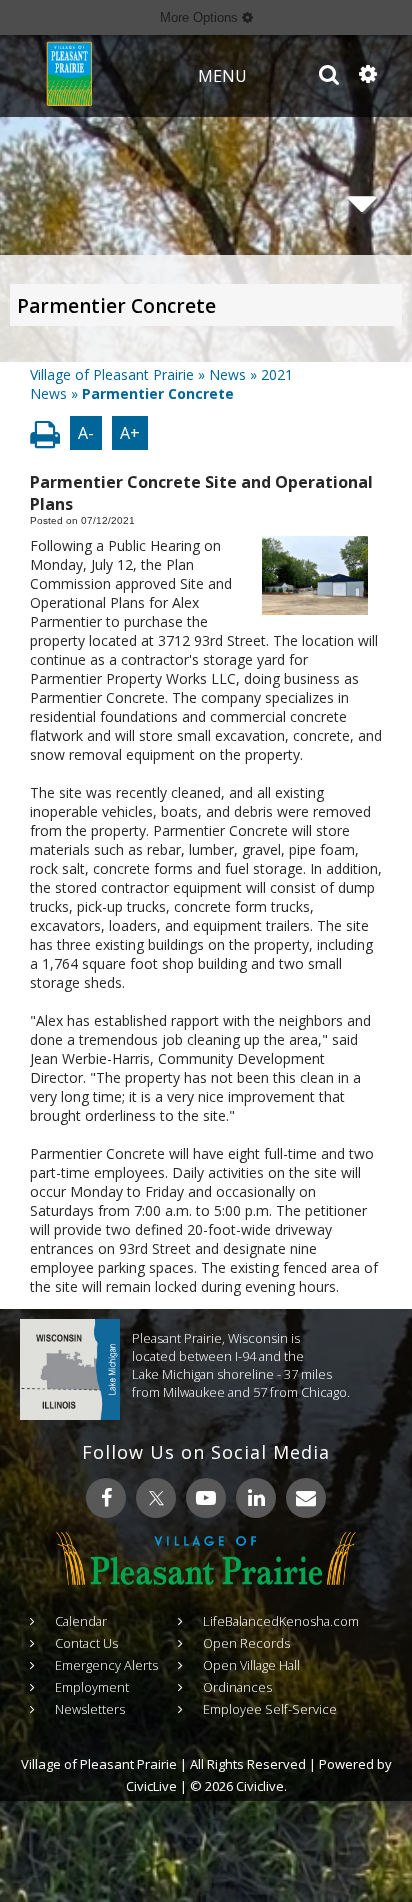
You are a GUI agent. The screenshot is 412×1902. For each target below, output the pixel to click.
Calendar (81, 1621)
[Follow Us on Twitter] (156, 1498)
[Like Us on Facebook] (106, 1498)
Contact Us (86, 1643)
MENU (222, 76)
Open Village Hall (251, 1665)
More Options (201, 17)
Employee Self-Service (270, 1709)
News (227, 374)
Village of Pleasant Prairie (112, 374)
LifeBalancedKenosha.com (281, 1621)
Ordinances (237, 1687)
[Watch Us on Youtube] (206, 1498)
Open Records (246, 1643)
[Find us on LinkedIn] (256, 1498)
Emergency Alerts (106, 1665)
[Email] (306, 1498)
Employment (92, 1687)
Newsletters (90, 1709)
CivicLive (151, 1786)
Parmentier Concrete (116, 306)
